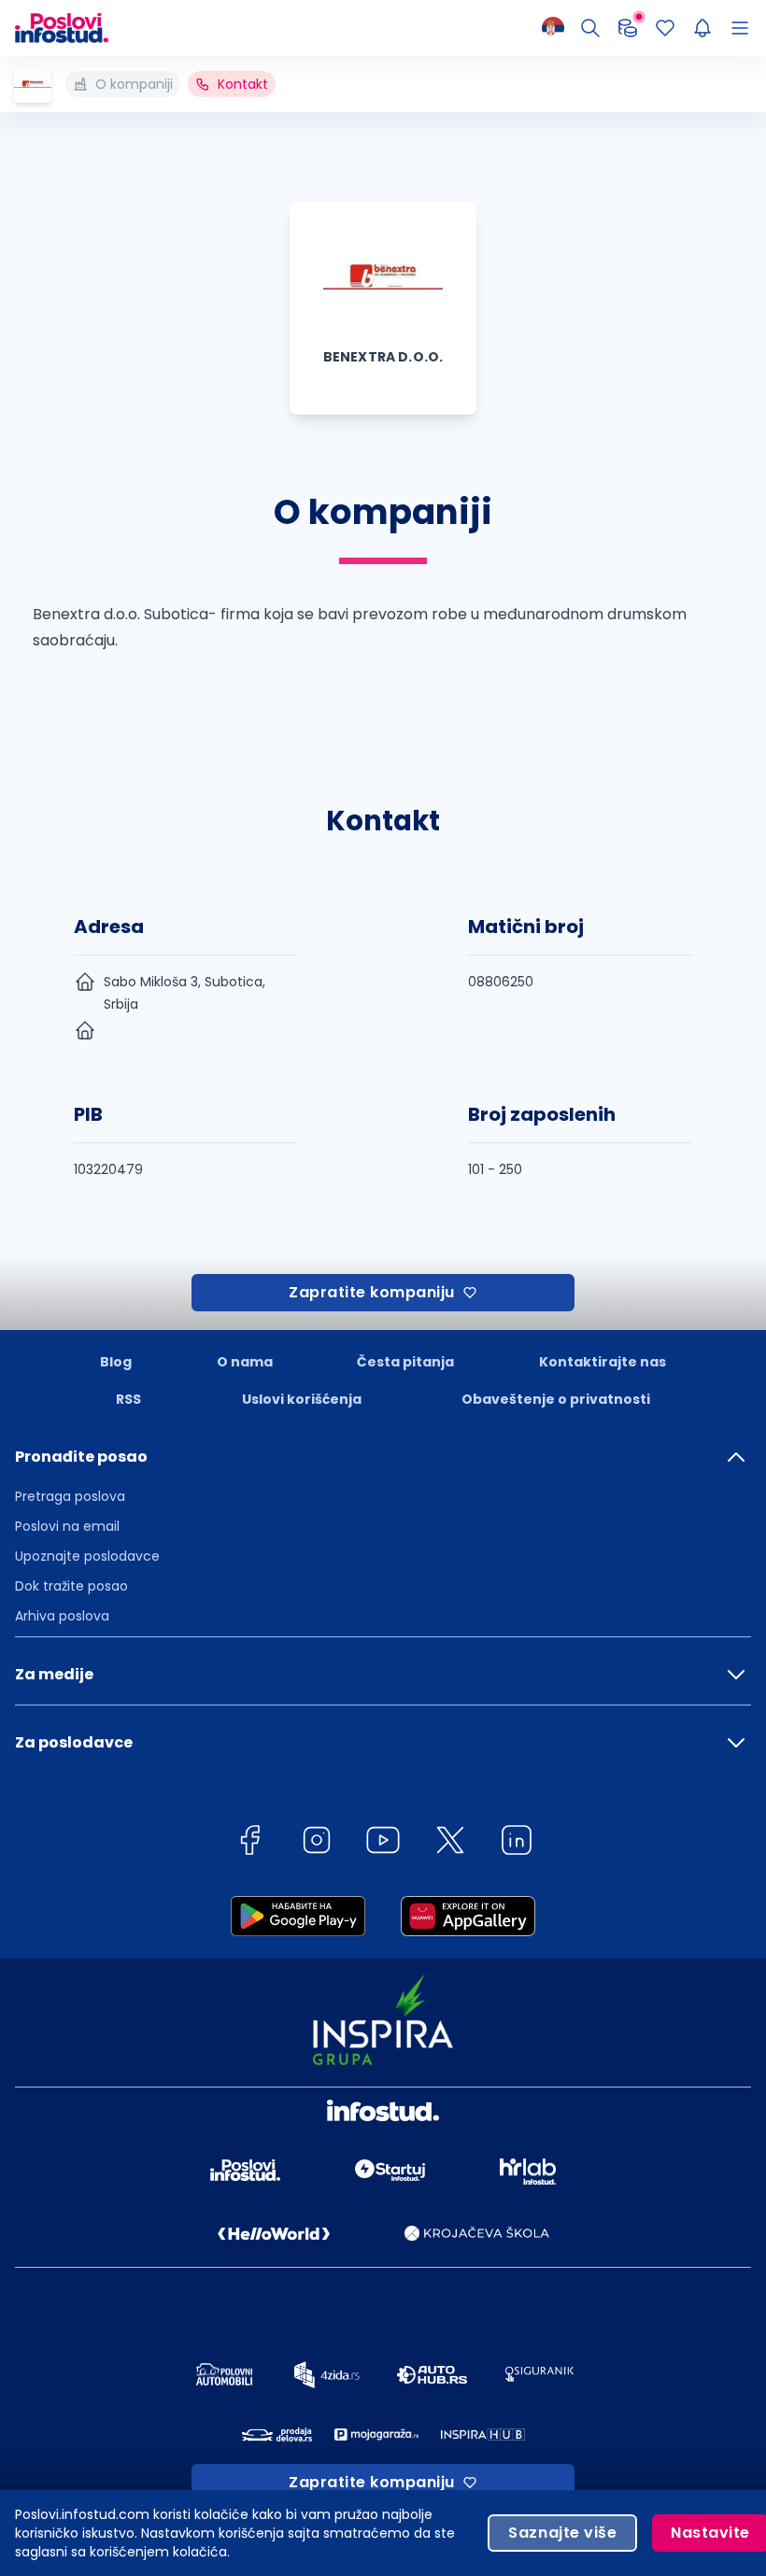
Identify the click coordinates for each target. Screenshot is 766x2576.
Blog (116, 1362)
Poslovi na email (67, 1526)
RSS (128, 1399)
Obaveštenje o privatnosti (556, 1399)
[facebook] (249, 1843)
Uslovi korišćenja (302, 1399)
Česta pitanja (405, 1362)
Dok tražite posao (71, 1586)
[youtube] (383, 1843)
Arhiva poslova (62, 1616)
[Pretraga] (590, 28)
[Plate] (628, 28)
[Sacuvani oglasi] (665, 28)
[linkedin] (517, 1843)
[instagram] (317, 1843)
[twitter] (450, 1843)
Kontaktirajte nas (603, 1362)
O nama (245, 1362)
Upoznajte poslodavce (87, 1556)
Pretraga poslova (70, 1496)
